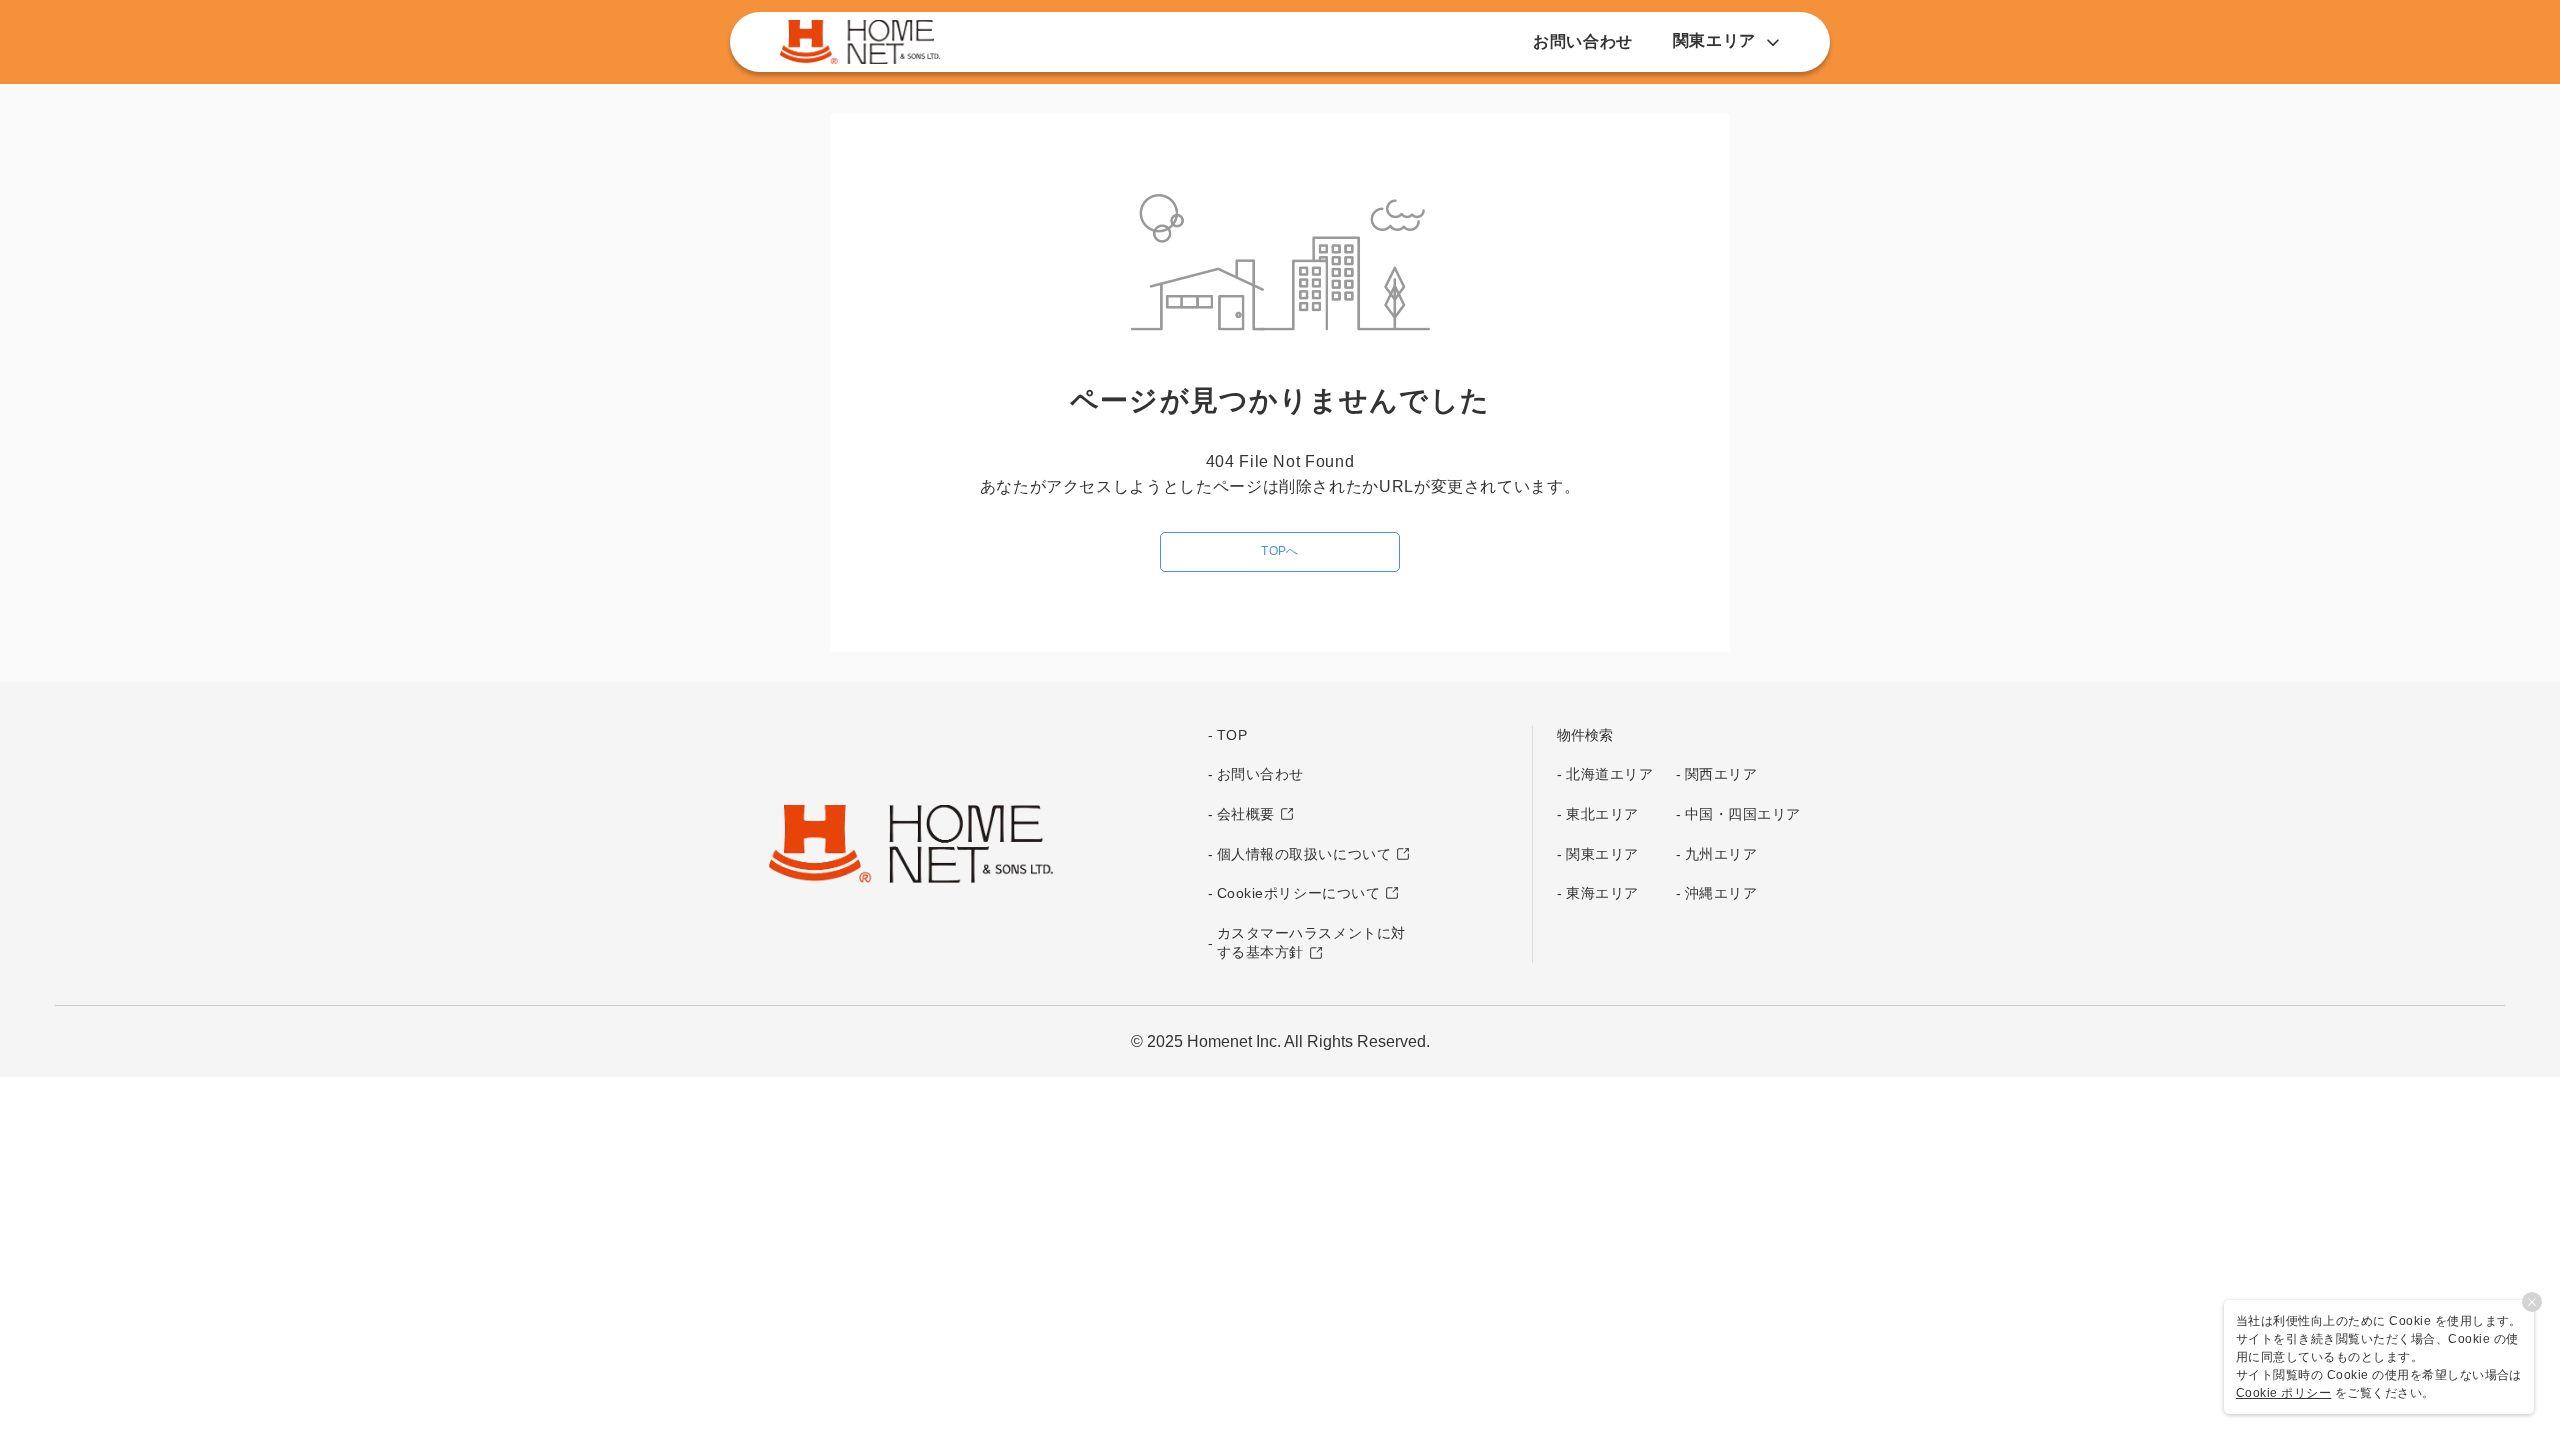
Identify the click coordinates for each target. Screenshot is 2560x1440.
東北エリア (1602, 814)
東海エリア (1602, 893)
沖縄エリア (1721, 893)
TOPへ (1280, 551)
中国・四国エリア (1743, 814)
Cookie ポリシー (2283, 1393)
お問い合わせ (1583, 41)
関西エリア (1721, 774)
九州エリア (1721, 854)
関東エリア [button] (1714, 40)
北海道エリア (1609, 774)
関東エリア (1602, 854)
